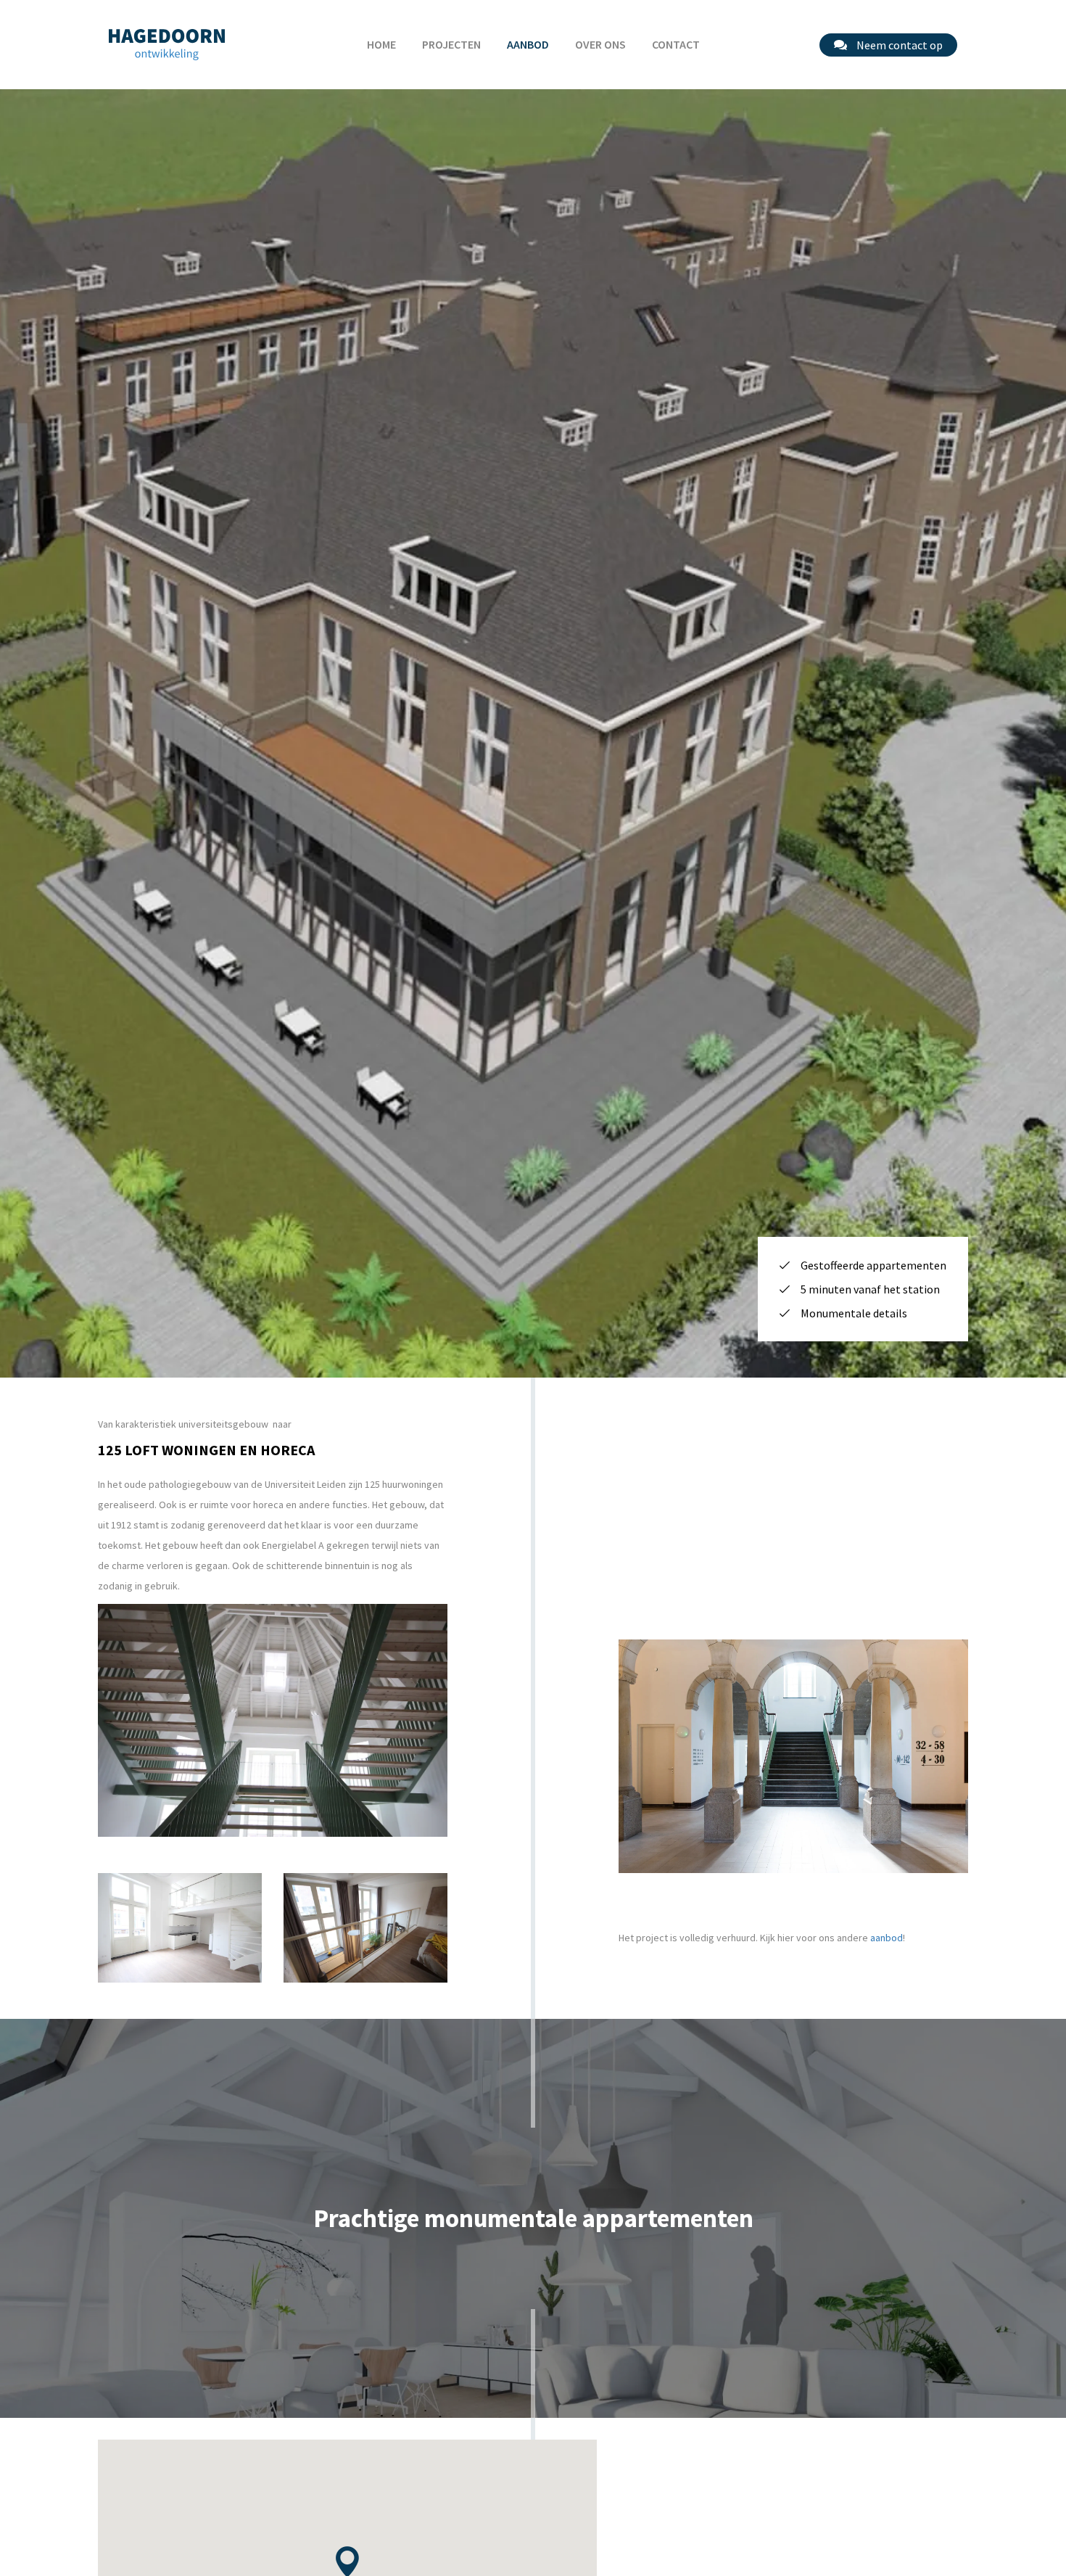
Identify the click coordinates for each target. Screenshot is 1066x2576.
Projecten (451, 44)
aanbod (887, 1938)
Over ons (600, 44)
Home (381, 44)
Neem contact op (898, 45)
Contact (676, 44)
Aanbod (528, 44)
